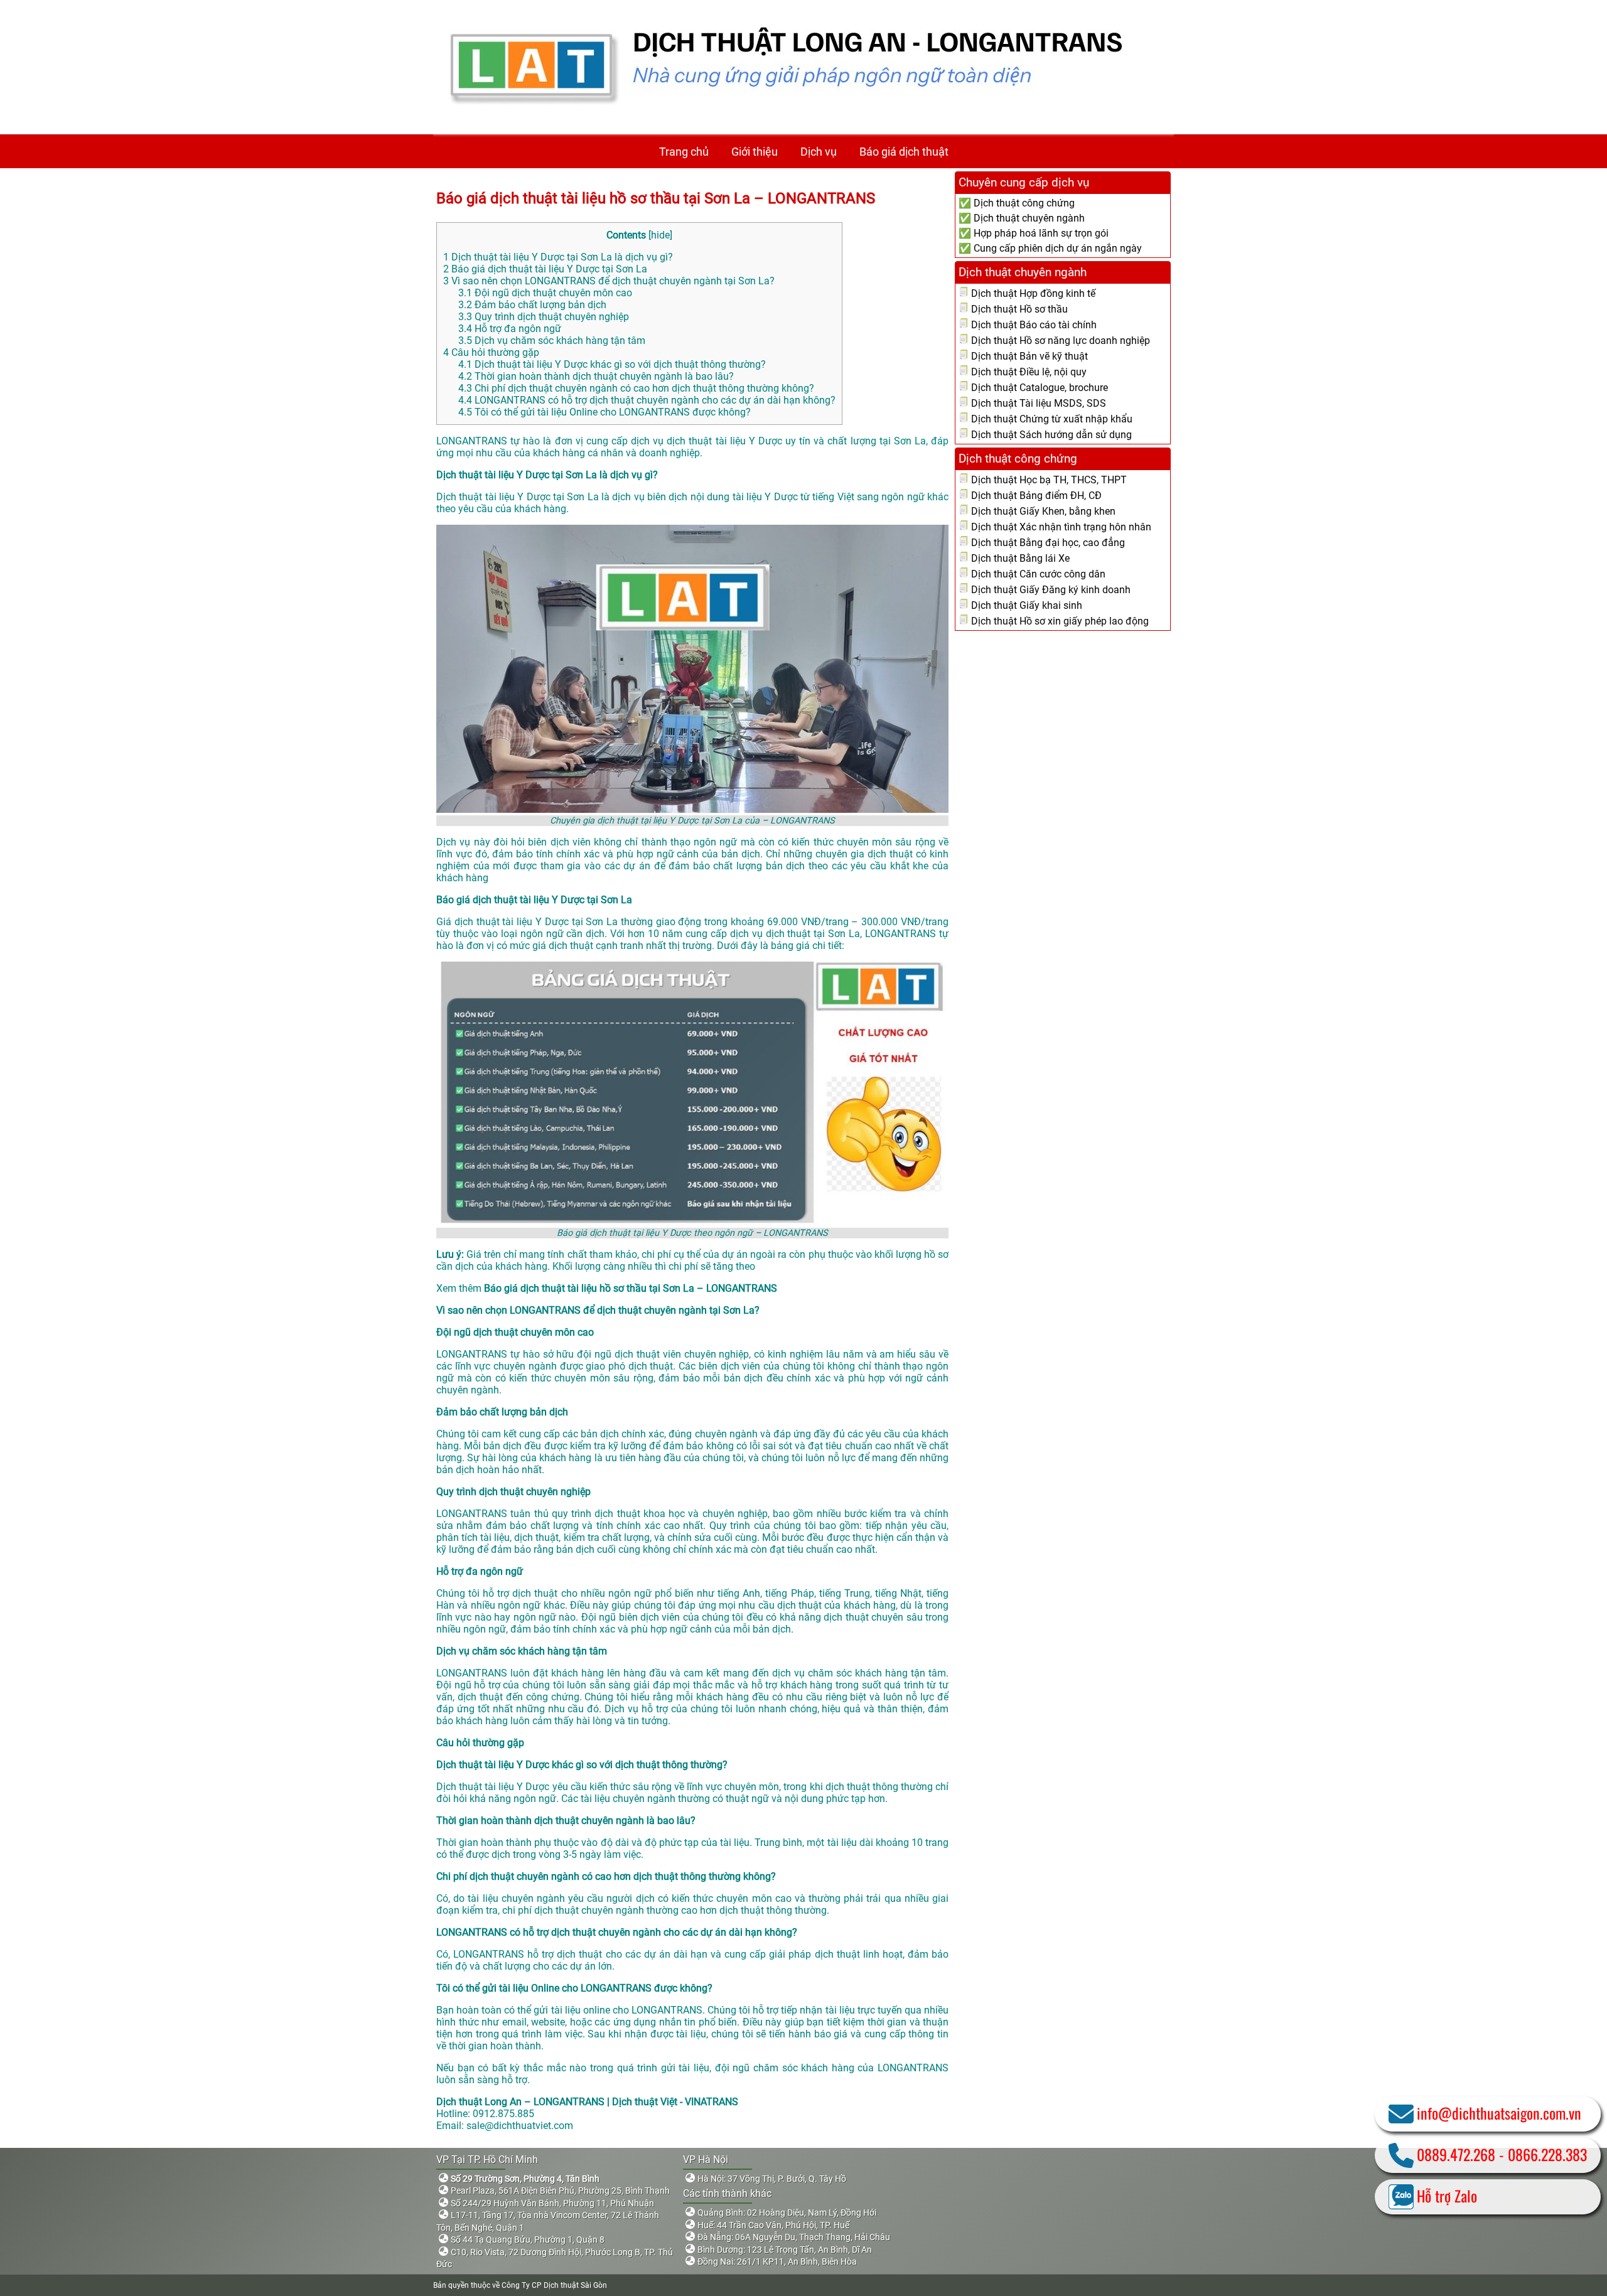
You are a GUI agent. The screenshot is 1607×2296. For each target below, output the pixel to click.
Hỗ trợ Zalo (1447, 2196)
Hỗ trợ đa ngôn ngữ (510, 329)
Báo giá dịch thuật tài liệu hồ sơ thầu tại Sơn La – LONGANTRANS (656, 198)
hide (660, 235)
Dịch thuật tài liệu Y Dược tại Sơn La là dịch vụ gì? (558, 257)
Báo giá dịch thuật (904, 152)
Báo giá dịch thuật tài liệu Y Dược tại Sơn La (545, 269)
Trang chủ (684, 152)
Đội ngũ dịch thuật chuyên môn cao (545, 293)
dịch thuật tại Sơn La (813, 934)
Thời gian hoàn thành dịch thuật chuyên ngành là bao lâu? (596, 376)
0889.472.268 (1456, 2154)
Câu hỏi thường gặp (491, 352)
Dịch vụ (819, 152)
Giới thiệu (755, 152)
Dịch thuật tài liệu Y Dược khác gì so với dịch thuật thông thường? (612, 364)
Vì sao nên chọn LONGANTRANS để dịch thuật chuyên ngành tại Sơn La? (609, 281)
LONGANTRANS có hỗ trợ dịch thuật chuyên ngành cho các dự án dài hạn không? (647, 400)
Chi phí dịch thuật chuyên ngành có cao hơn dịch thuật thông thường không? (636, 388)
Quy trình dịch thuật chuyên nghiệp (544, 317)
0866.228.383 (1547, 2154)
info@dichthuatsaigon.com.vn (1499, 2113)
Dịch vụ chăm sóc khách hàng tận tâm (552, 341)
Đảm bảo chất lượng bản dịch (532, 305)
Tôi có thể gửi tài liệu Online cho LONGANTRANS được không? (605, 412)
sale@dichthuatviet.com (520, 2126)
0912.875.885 (503, 2114)
